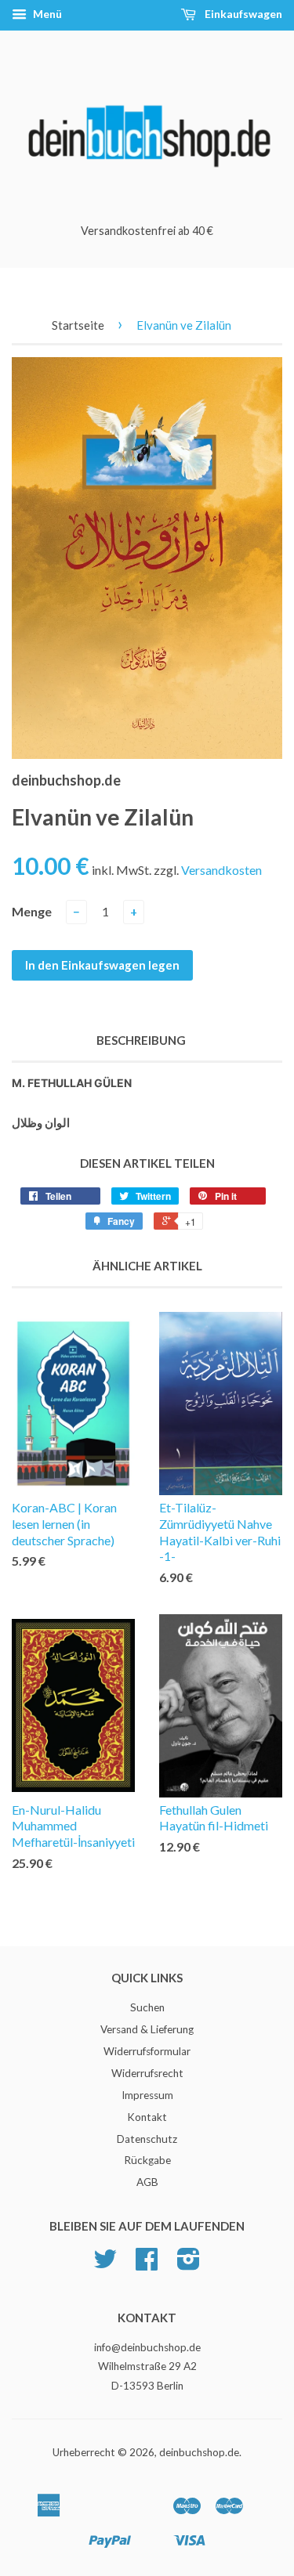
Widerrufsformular (147, 2051)
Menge (32, 911)
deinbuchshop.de (199, 2452)
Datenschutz (147, 2139)
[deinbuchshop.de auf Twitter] (105, 2264)
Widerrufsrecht (147, 2073)
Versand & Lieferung (147, 2029)
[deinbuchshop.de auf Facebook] (147, 2264)
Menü (46, 14)
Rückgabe (147, 2160)
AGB (147, 2182)
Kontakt (147, 2117)
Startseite (78, 325)
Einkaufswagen (242, 14)
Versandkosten (221, 870)
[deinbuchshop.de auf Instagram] (189, 2264)
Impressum (147, 2095)
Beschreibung (141, 1040)
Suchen (147, 2007)
